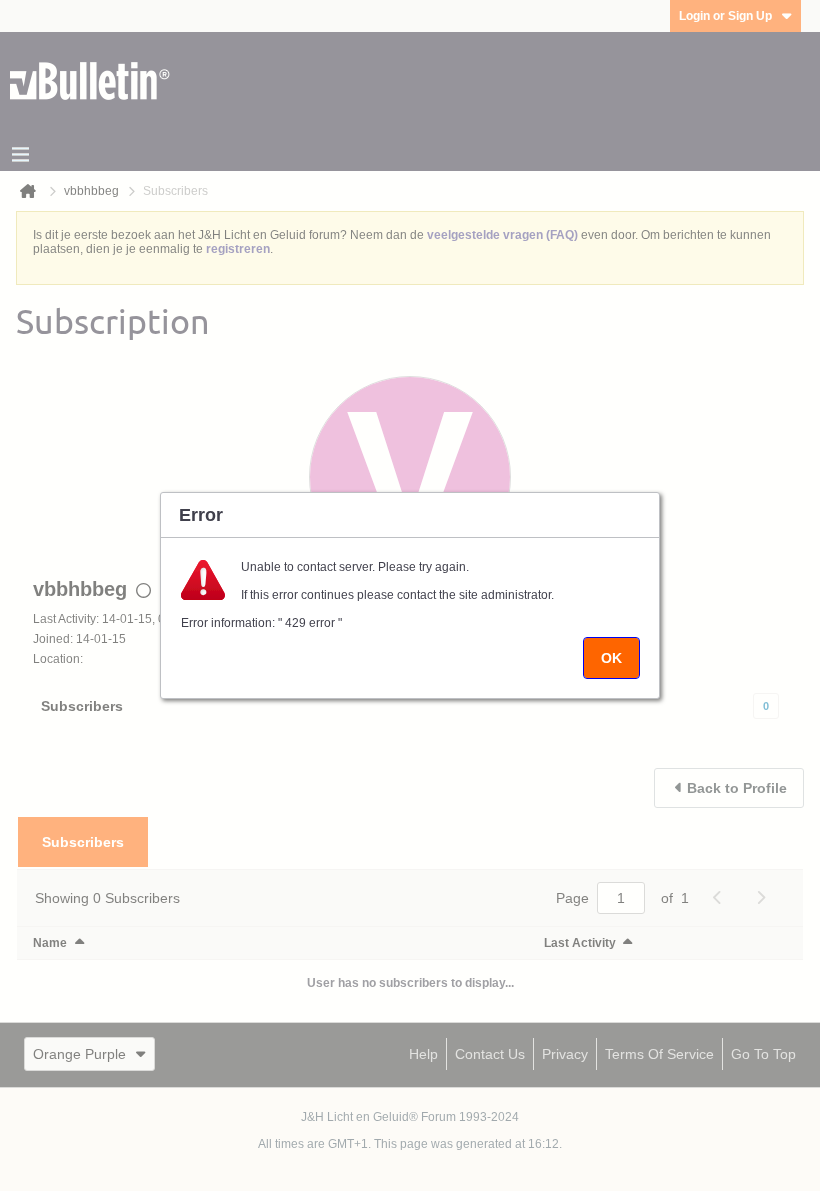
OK (611, 658)
